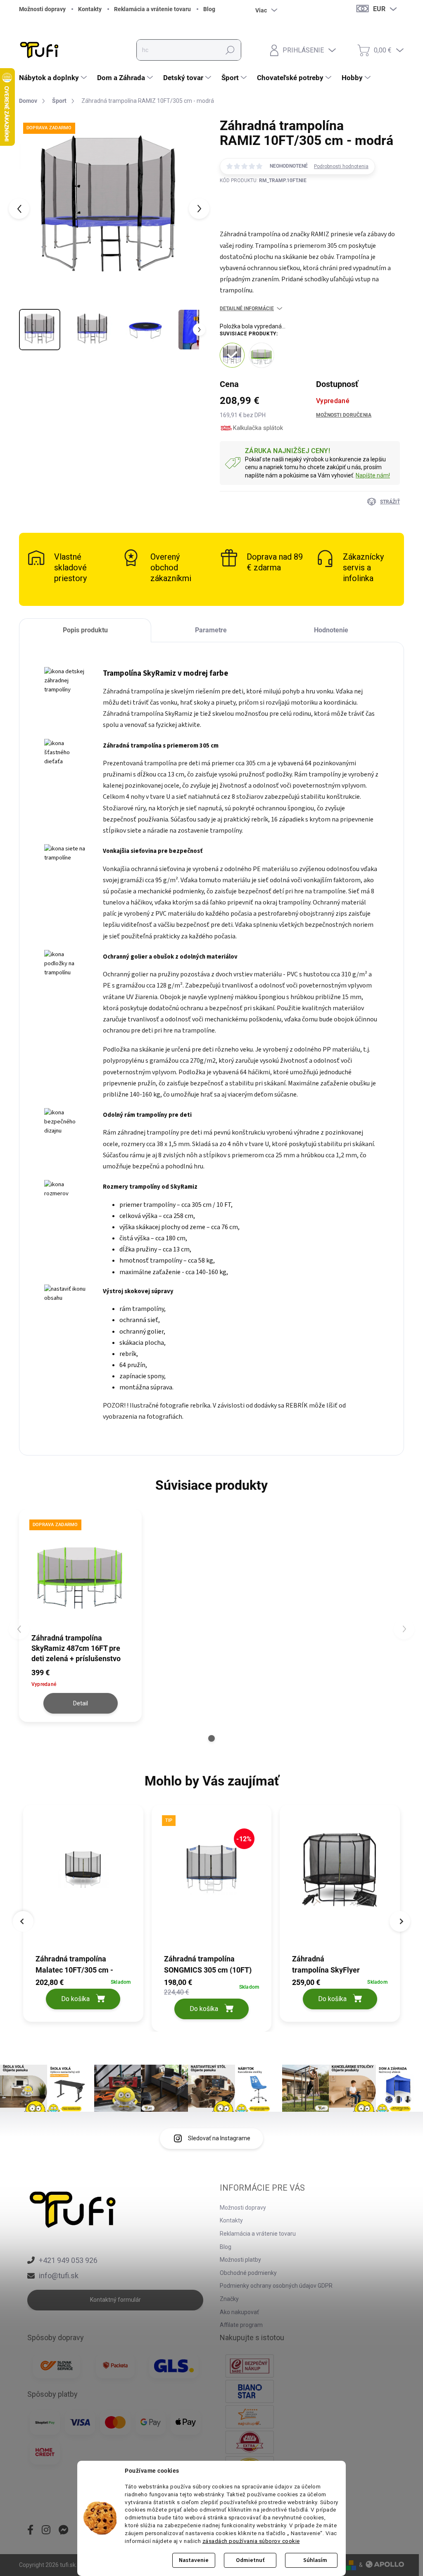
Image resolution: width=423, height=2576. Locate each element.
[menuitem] (54, 78)
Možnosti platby (240, 2260)
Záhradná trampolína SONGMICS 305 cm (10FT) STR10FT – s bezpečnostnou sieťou (211, 1964)
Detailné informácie (247, 309)
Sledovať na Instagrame (219, 2138)
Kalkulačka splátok (258, 428)
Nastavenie (194, 2560)
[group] (83, 1916)
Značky (229, 2299)
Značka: (263, 219)
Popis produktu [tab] (85, 630)
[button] (211, 1738)
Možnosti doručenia (344, 415)
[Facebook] (30, 2531)
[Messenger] (64, 2531)
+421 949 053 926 (68, 2260)
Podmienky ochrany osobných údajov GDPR (276, 2286)
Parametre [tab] (211, 630)
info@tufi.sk (59, 2276)
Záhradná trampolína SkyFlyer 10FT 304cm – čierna (327, 1964)
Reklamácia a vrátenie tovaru (152, 9)
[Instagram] (46, 2531)
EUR (379, 9)
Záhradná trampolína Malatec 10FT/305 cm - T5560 (74, 1964)
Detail (81, 1703)
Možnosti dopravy (42, 9)
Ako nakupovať (239, 2312)
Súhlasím (315, 2560)
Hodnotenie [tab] (331, 630)
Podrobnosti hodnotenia (341, 166)
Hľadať (230, 50)
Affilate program (241, 2325)
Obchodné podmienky (248, 2273)
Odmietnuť (250, 2560)
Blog (209, 9)
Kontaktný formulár (115, 2300)
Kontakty (90, 9)
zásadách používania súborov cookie (251, 2541)
